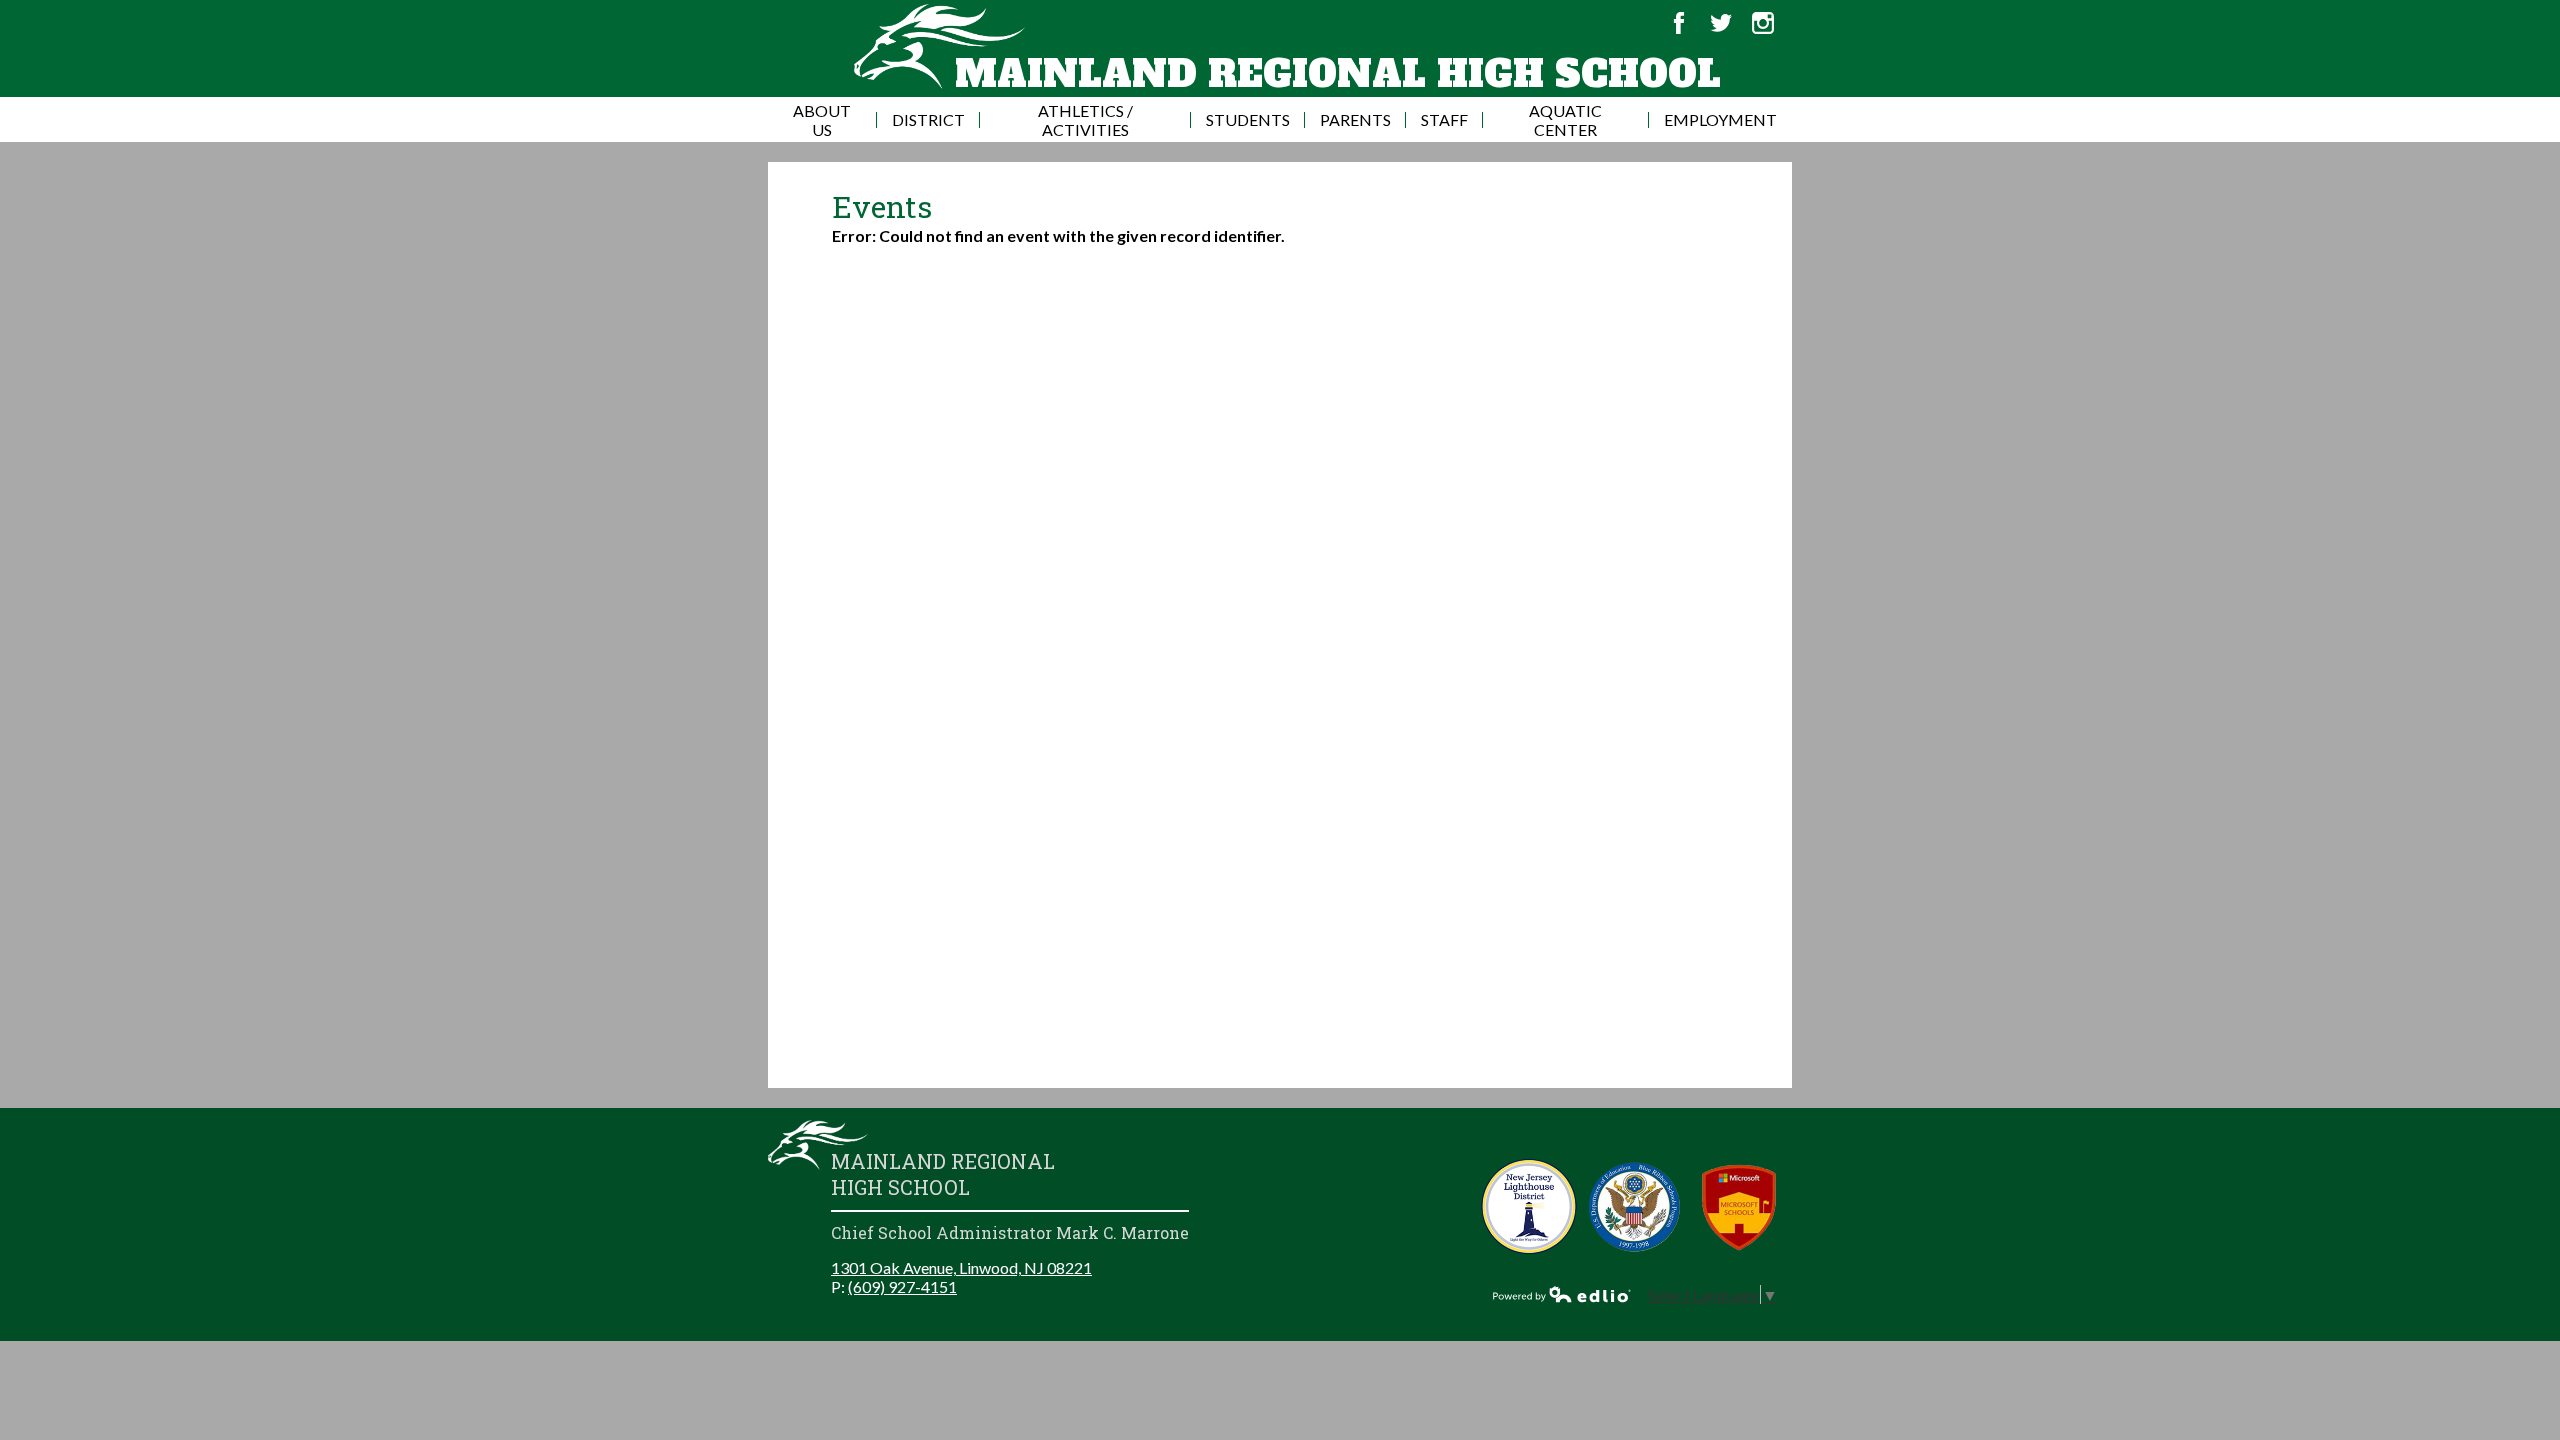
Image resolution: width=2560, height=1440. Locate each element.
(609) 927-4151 (902, 1286)
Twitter (1721, 23)
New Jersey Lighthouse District (1529, 1206)
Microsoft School (1739, 1206)
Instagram (1763, 23)
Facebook (1679, 23)
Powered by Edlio (1562, 1294)
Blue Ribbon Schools (1634, 1206)
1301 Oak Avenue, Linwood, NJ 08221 (961, 1267)
